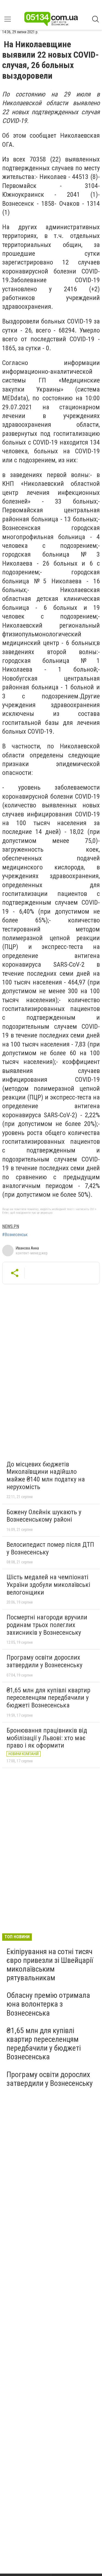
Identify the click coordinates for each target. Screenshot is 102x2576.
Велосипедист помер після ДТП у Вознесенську (50, 1548)
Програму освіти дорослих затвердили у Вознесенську (44, 1661)
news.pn (11, 1226)
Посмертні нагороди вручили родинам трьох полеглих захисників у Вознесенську (47, 1625)
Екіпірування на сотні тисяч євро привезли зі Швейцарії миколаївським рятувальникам (50, 1965)
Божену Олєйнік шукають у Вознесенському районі (44, 1516)
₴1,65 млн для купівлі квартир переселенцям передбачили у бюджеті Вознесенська (48, 1698)
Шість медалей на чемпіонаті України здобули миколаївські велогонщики (48, 1585)
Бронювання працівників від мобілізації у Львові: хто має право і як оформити (47, 1738)
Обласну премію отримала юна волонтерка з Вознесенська (48, 2004)
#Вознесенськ (15, 1235)
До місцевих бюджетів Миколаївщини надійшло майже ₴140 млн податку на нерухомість (46, 1476)
